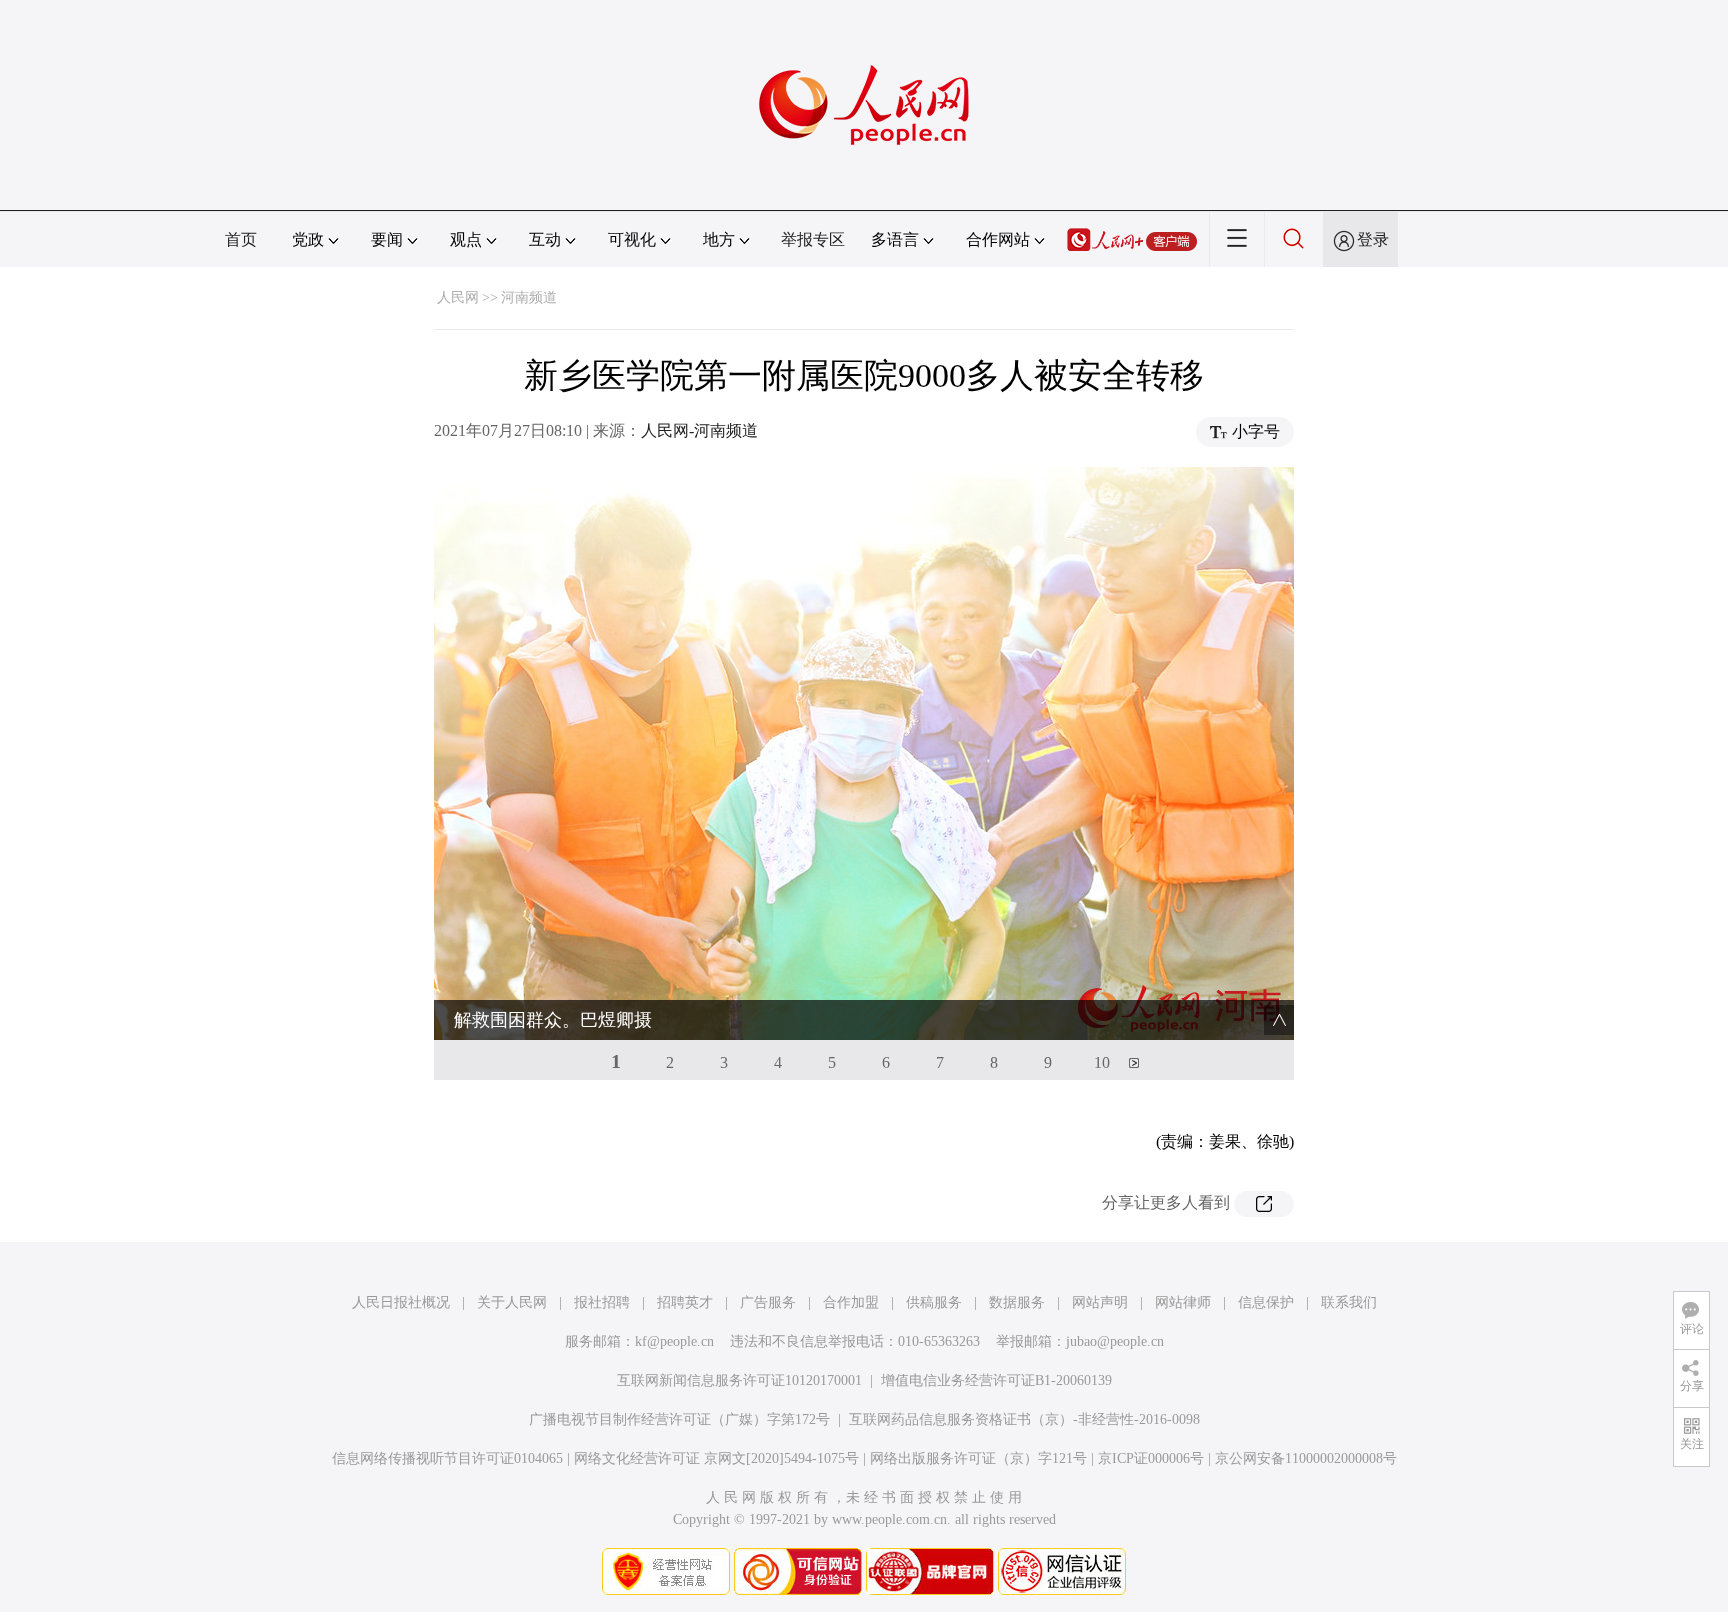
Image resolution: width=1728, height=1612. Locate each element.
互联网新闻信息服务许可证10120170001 (739, 1380)
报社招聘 (602, 1302)
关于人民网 (512, 1302)
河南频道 (529, 297)
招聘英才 (685, 1302)
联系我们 (1349, 1302)
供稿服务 (934, 1302)
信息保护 (1266, 1302)
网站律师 (1183, 1302)
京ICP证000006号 (1151, 1458)
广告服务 (768, 1302)
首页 (241, 239)
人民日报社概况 (401, 1302)
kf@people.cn (674, 1341)
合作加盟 (851, 1302)
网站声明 (1100, 1302)
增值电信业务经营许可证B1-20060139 (996, 1380)
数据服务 (1017, 1302)
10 (1102, 1062)
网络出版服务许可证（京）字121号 (978, 1458)
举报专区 (813, 239)
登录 (1373, 239)
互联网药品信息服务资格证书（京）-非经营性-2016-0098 (1024, 1419)
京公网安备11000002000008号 (1306, 1458)
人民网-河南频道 (699, 430)
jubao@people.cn (1115, 1341)
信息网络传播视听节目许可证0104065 (447, 1458)
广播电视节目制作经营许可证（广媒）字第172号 (679, 1419)
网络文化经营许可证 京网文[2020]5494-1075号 (716, 1458)
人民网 (458, 297)
